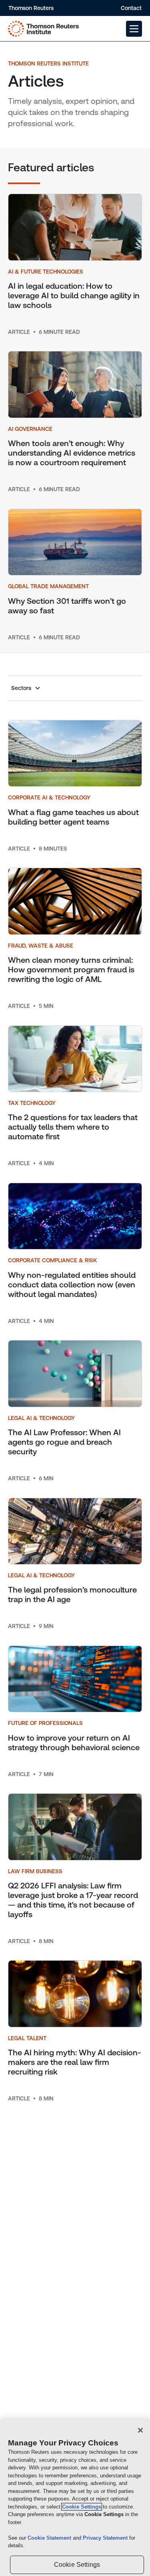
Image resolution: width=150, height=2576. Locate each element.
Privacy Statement (106, 2538)
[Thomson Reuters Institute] (43, 29)
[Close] (140, 2430)
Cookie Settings (82, 2507)
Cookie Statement (50, 2538)
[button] (134, 29)
